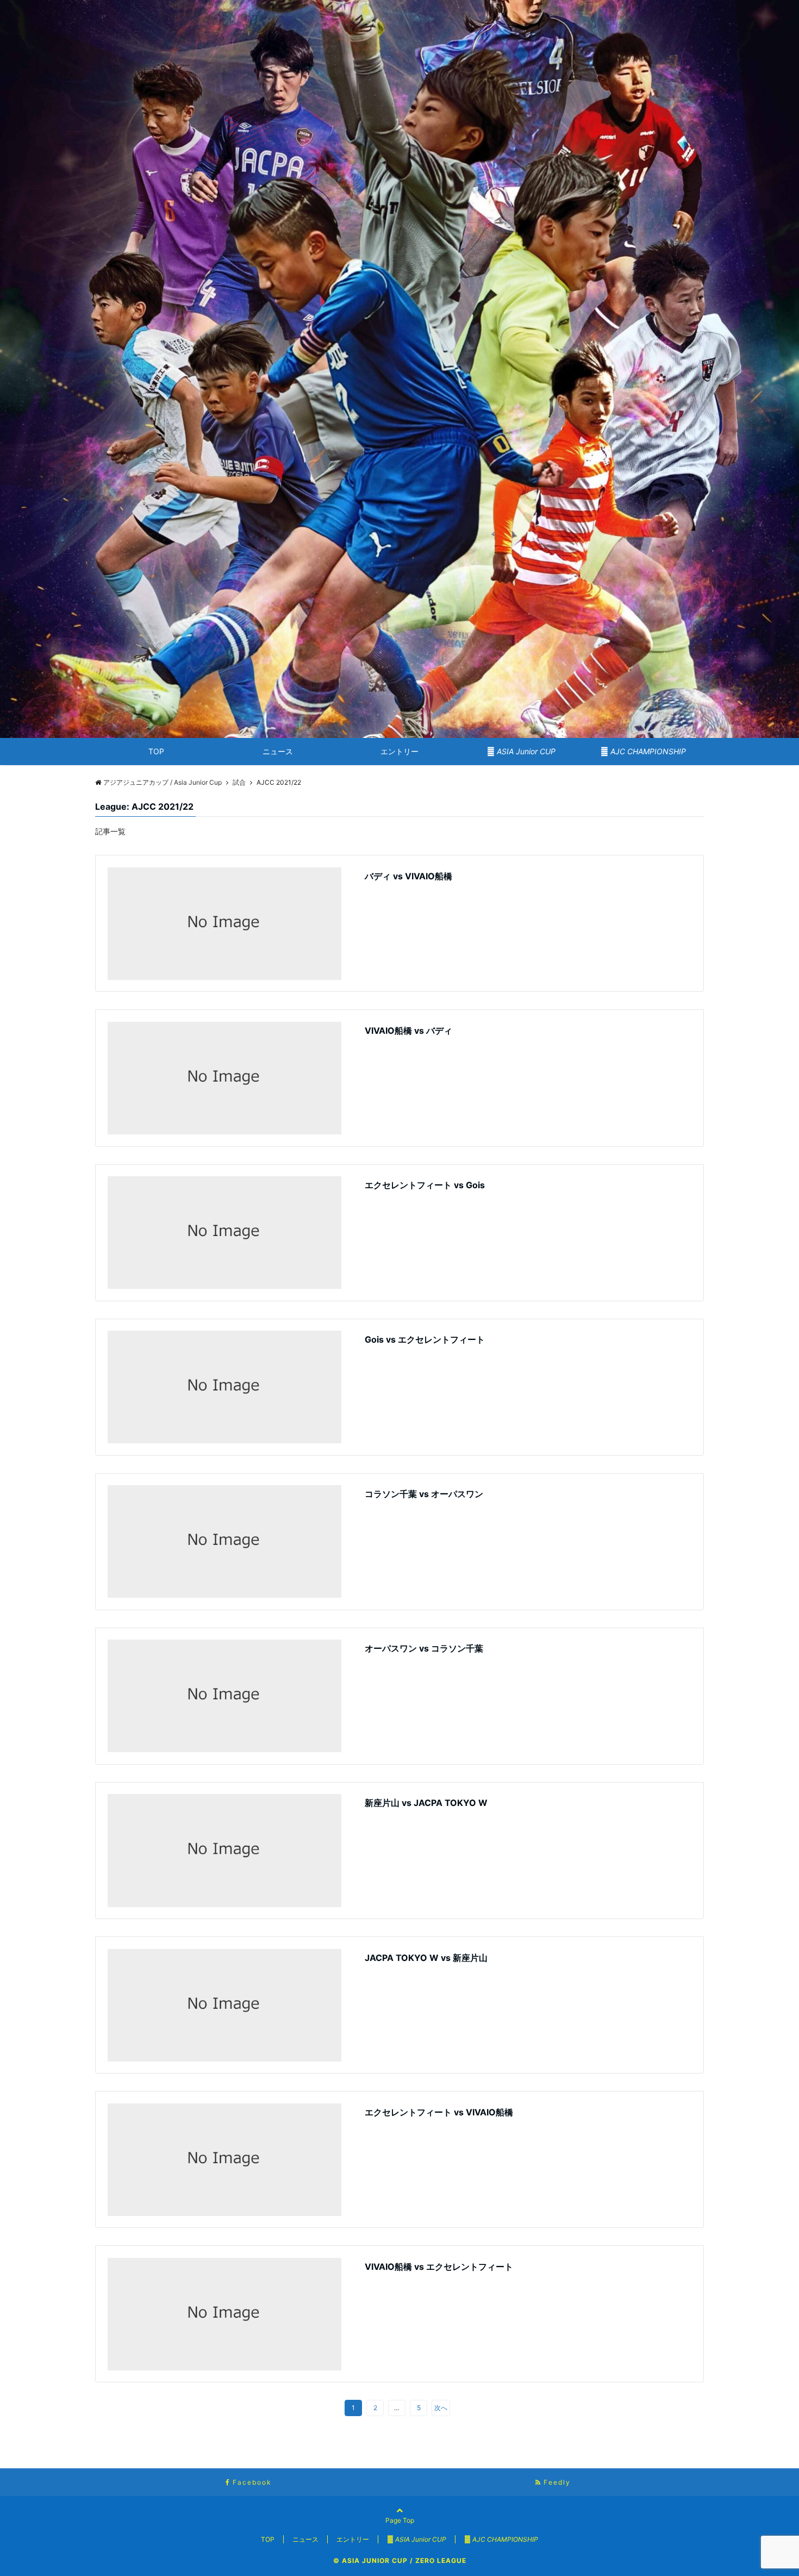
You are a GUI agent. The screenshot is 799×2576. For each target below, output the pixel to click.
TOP (156, 751)
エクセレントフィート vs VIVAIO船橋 (439, 2112)
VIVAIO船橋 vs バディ (408, 1031)
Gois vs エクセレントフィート (425, 1339)
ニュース (278, 751)
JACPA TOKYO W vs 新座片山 (426, 1958)
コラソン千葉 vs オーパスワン (424, 1494)
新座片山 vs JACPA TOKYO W (426, 1803)
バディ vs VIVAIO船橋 (408, 876)
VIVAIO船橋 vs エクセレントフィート (439, 2267)
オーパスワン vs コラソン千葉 (424, 1648)
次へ (441, 2408)
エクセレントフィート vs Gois (425, 1185)
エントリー (399, 751)
